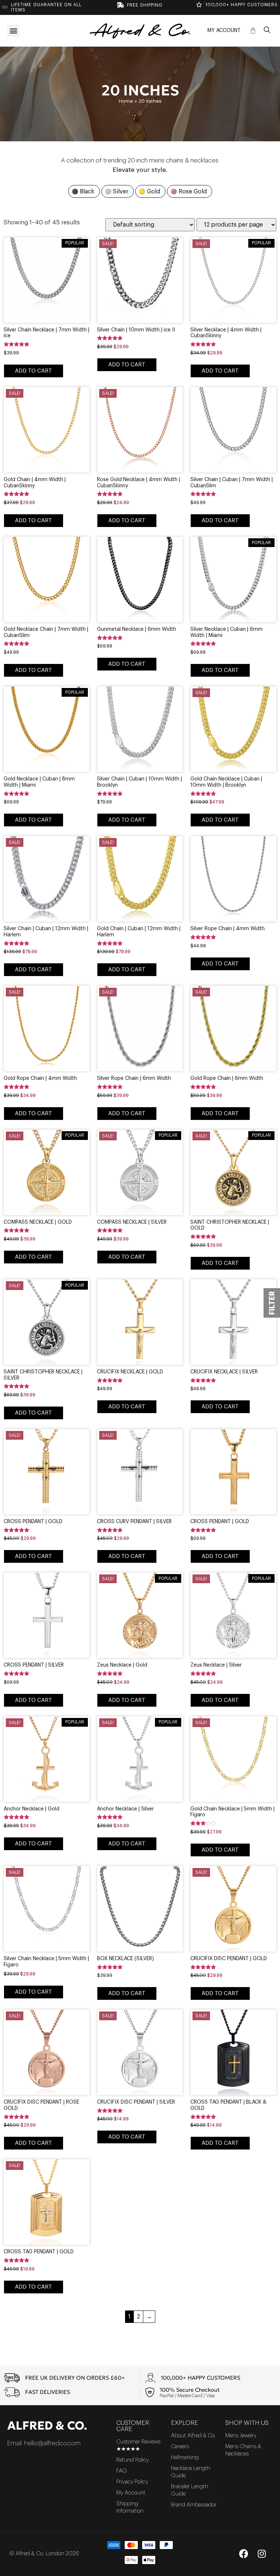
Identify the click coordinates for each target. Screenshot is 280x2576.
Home (126, 101)
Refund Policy (133, 2460)
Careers (180, 2447)
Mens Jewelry (241, 2436)
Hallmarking (185, 2457)
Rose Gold (193, 192)
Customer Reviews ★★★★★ (138, 2445)
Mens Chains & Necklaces (243, 2450)
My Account (224, 31)
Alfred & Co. (47, 2426)
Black (87, 192)
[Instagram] (262, 2554)
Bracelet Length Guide (190, 2490)
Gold (153, 192)
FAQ (122, 2471)
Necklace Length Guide (191, 2472)
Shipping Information (130, 2507)
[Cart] (253, 31)
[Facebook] (244, 2554)
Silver (121, 192)
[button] (13, 31)
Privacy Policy (132, 2482)
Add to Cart (34, 371)
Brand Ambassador (194, 2505)
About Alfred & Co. (193, 2436)
